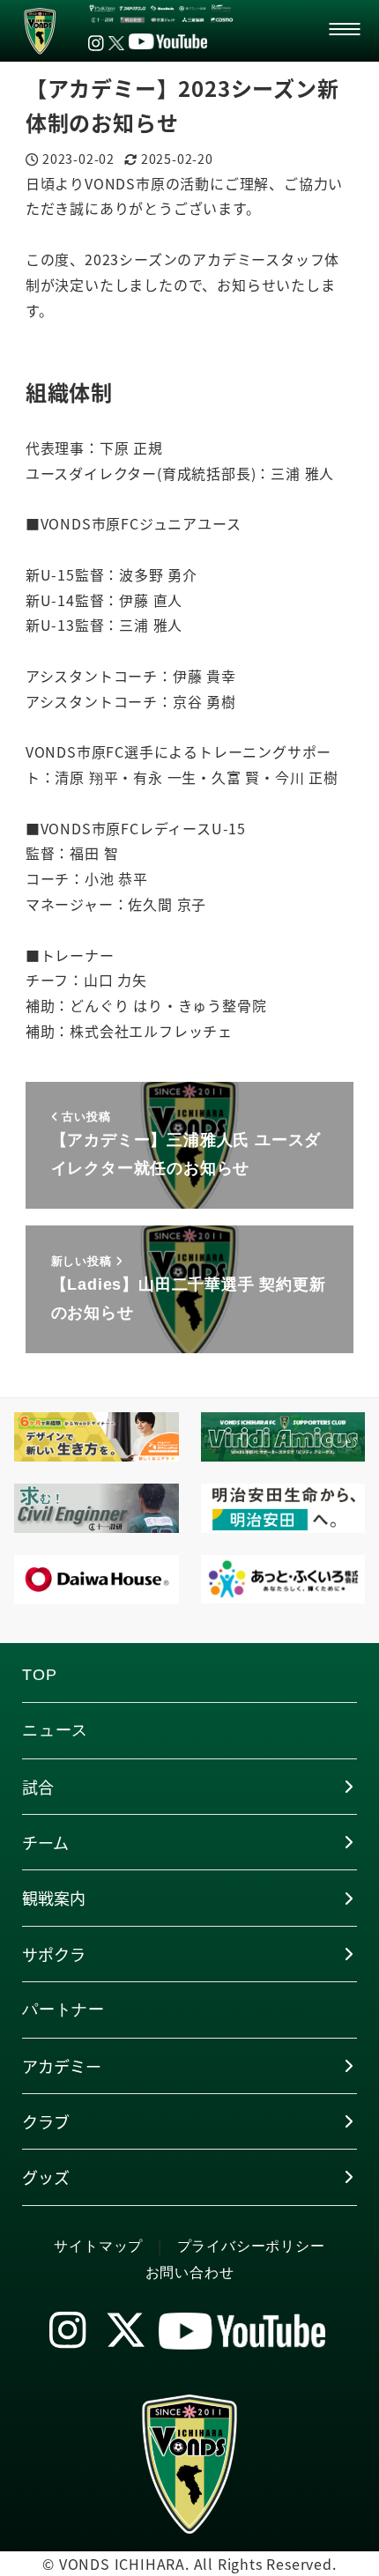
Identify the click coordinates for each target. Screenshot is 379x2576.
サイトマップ (98, 2246)
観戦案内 (54, 1898)
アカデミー (62, 2066)
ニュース (55, 1730)
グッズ (46, 2177)
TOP (39, 1675)
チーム (45, 1842)
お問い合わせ (190, 2273)
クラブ (46, 2121)
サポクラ (54, 1954)
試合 (38, 1787)
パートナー (63, 2010)
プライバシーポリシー (251, 2246)
